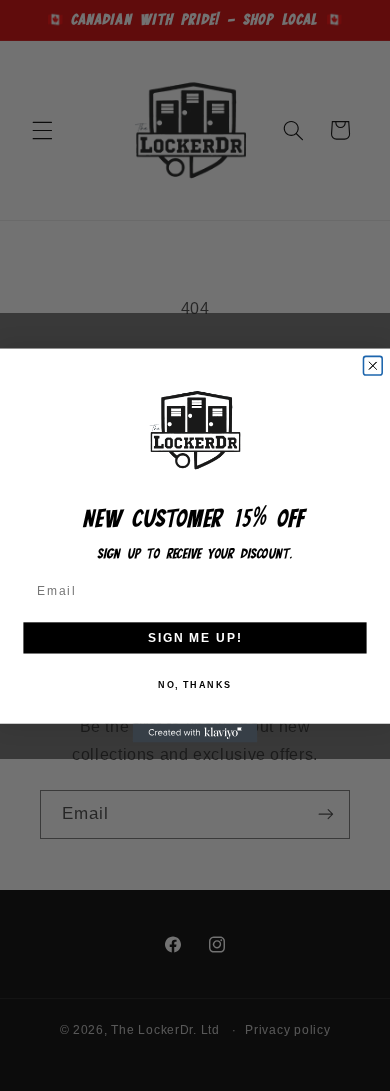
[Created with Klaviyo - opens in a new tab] (195, 733)
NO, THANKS (195, 684)
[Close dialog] (372, 365)
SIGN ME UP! (195, 637)
